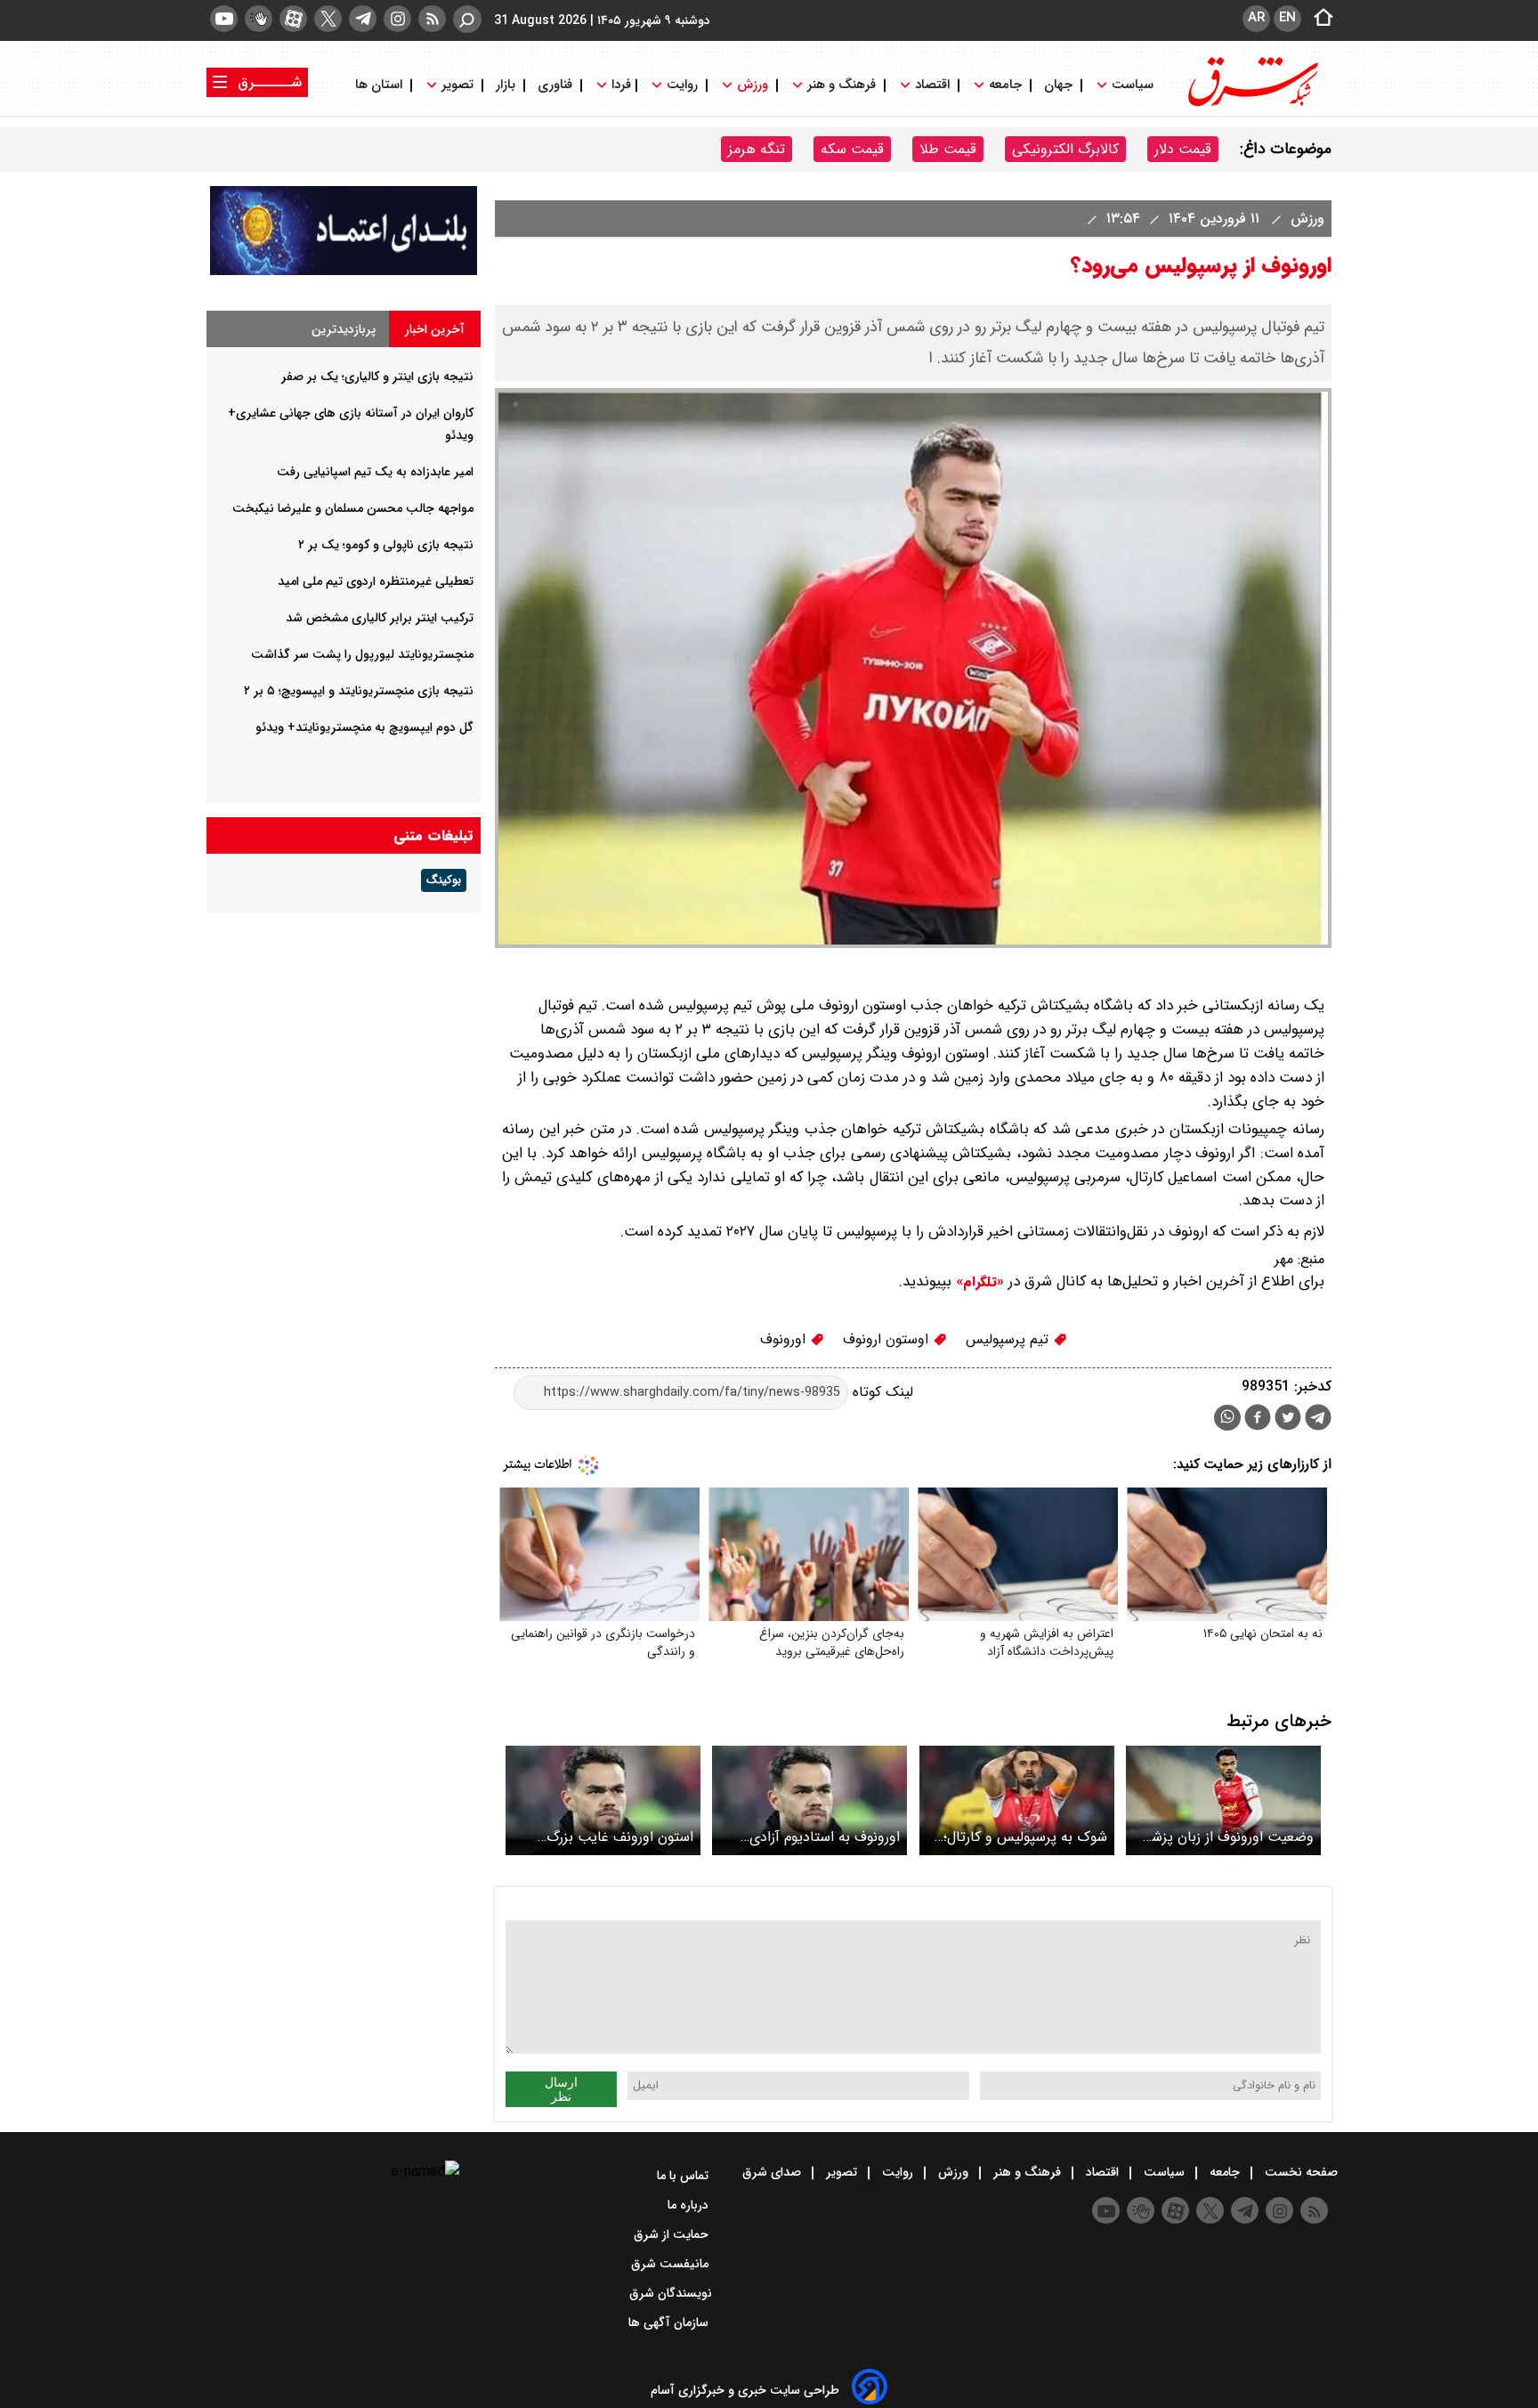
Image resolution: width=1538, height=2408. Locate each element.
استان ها (380, 85)
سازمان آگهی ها (670, 2323)
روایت (682, 85)
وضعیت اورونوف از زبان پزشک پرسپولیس (1226, 1837)
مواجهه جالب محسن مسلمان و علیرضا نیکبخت (353, 508)
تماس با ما (684, 2176)
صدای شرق (773, 2172)
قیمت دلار (1183, 149)
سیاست (1133, 85)
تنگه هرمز (757, 149)
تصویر (457, 85)
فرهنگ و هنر (842, 85)
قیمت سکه (852, 149)
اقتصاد (932, 85)
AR (1256, 18)
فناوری (555, 85)
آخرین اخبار (435, 329)
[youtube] (224, 19)
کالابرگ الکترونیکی (1065, 149)
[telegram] (363, 19)
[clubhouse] (259, 19)
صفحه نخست (1299, 2172)
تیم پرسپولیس (1009, 1339)
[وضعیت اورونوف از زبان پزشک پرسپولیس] (1223, 1800)
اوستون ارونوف (888, 1339)
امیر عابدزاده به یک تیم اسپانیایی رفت (375, 472)
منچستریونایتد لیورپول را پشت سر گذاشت (362, 654)
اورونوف (785, 1339)
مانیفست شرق (672, 2264)
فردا (619, 85)
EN (1287, 18)
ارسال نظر (561, 2089)
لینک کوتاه (881, 1392)
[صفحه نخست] (1318, 19)
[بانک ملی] (344, 271)
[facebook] (1258, 1419)
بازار (506, 85)
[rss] (432, 19)
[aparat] (293, 19)
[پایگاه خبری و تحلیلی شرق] (1251, 105)
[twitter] (328, 19)
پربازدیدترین (344, 329)
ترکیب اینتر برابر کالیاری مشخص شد (380, 618)
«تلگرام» (978, 1282)
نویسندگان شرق (671, 2293)
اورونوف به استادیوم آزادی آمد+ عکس (825, 1837)
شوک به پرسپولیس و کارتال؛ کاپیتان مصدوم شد (1025, 1837)
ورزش (753, 85)
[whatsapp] (1227, 1418)
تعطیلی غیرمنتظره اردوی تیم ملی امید (376, 581)
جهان (1058, 85)
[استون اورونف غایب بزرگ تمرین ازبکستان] (603, 1800)
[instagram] (397, 19)
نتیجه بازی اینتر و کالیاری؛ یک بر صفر (377, 377)
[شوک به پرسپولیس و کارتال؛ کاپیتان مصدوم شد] (1017, 1800)
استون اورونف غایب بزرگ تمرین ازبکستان (620, 1837)
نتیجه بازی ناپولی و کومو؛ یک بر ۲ (386, 545)
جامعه (1005, 85)
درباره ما (690, 2205)
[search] (467, 19)
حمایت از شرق (673, 2234)
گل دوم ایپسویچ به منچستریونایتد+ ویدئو (364, 727)
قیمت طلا (948, 149)
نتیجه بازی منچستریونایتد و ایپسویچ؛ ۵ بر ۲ (359, 691)
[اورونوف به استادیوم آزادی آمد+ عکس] (809, 1800)
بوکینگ (444, 880)
